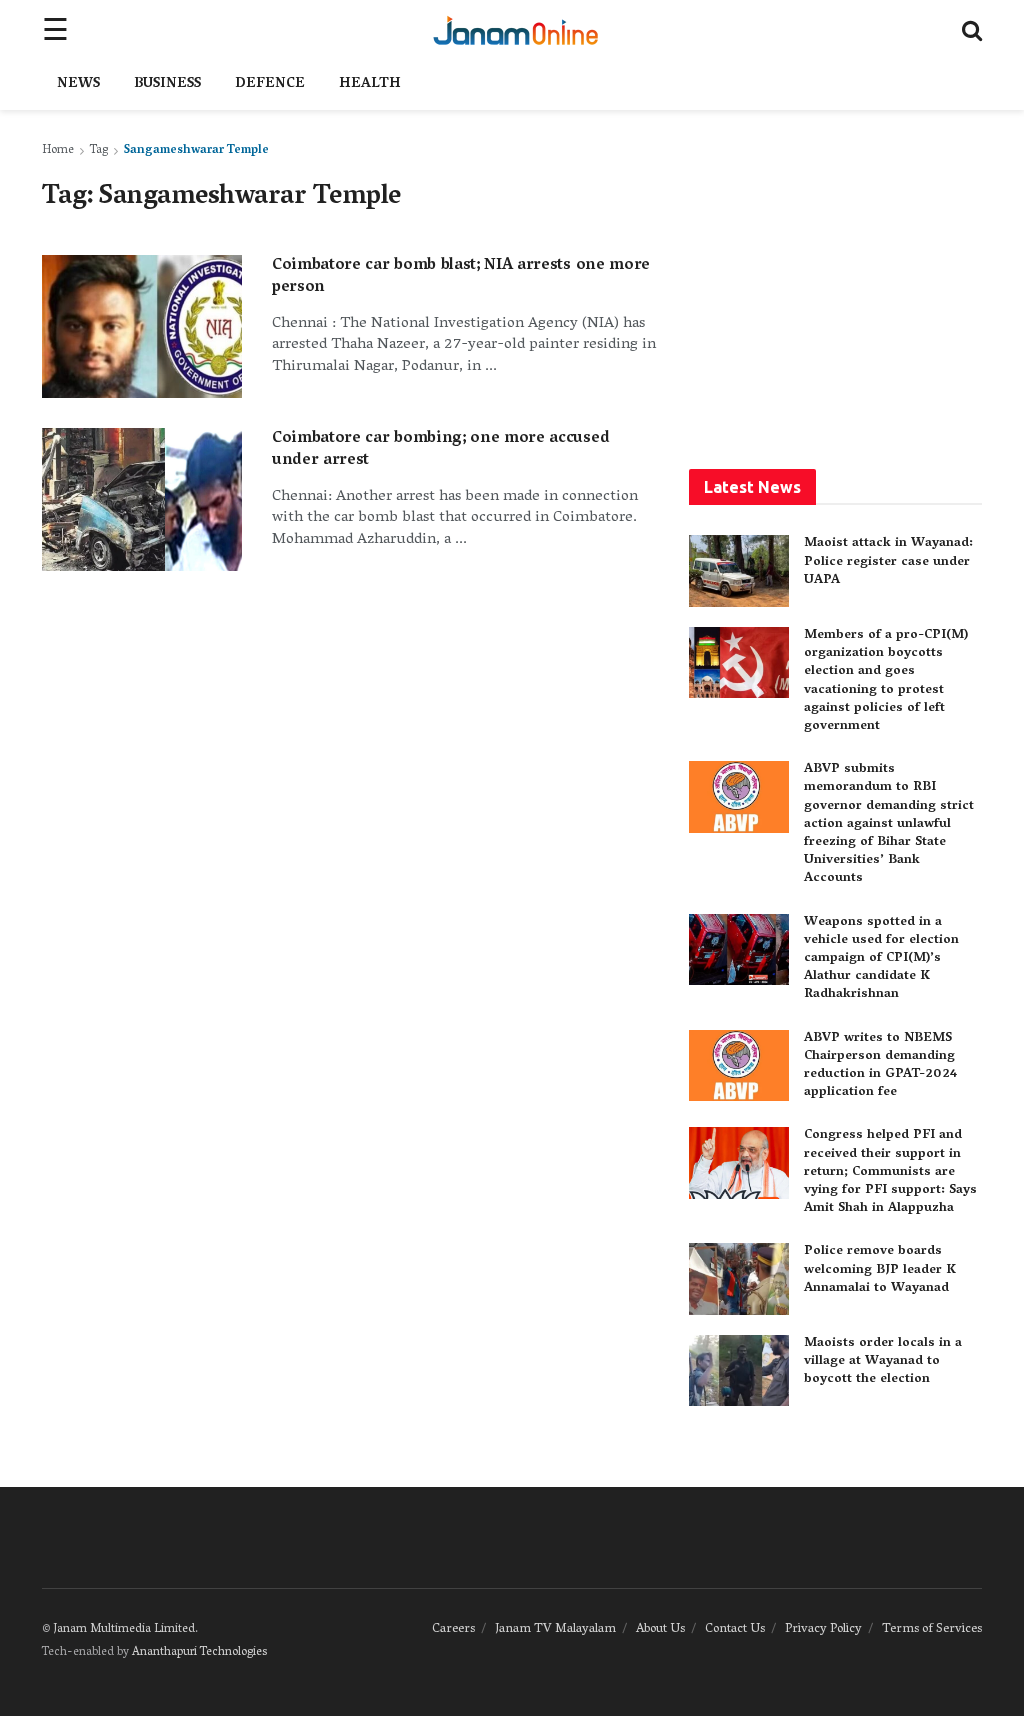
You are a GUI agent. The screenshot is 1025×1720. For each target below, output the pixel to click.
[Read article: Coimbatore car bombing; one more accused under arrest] (142, 499)
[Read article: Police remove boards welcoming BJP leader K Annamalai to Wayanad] (739, 1279)
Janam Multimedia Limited (124, 1629)
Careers (453, 1629)
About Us (660, 1629)
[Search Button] (972, 30)
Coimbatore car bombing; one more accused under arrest (440, 450)
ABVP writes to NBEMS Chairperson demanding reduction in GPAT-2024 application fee (881, 1066)
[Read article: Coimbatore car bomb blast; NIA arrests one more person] (142, 326)
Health (370, 84)
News (78, 84)
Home (58, 150)
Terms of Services (932, 1629)
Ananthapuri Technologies (199, 1652)
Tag (99, 150)
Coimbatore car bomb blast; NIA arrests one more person (461, 277)
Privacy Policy (823, 1629)
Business (167, 84)
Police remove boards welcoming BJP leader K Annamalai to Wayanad (880, 1269)
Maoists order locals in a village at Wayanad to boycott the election (883, 1361)
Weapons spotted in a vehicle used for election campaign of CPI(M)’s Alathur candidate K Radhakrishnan (881, 959)
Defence (270, 84)
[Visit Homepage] (515, 30)
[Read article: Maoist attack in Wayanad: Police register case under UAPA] (739, 571)
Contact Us (735, 1629)
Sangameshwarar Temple (196, 150)
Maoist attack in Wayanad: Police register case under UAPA (888, 561)
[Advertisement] (857, 280)
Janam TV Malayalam (555, 1629)
